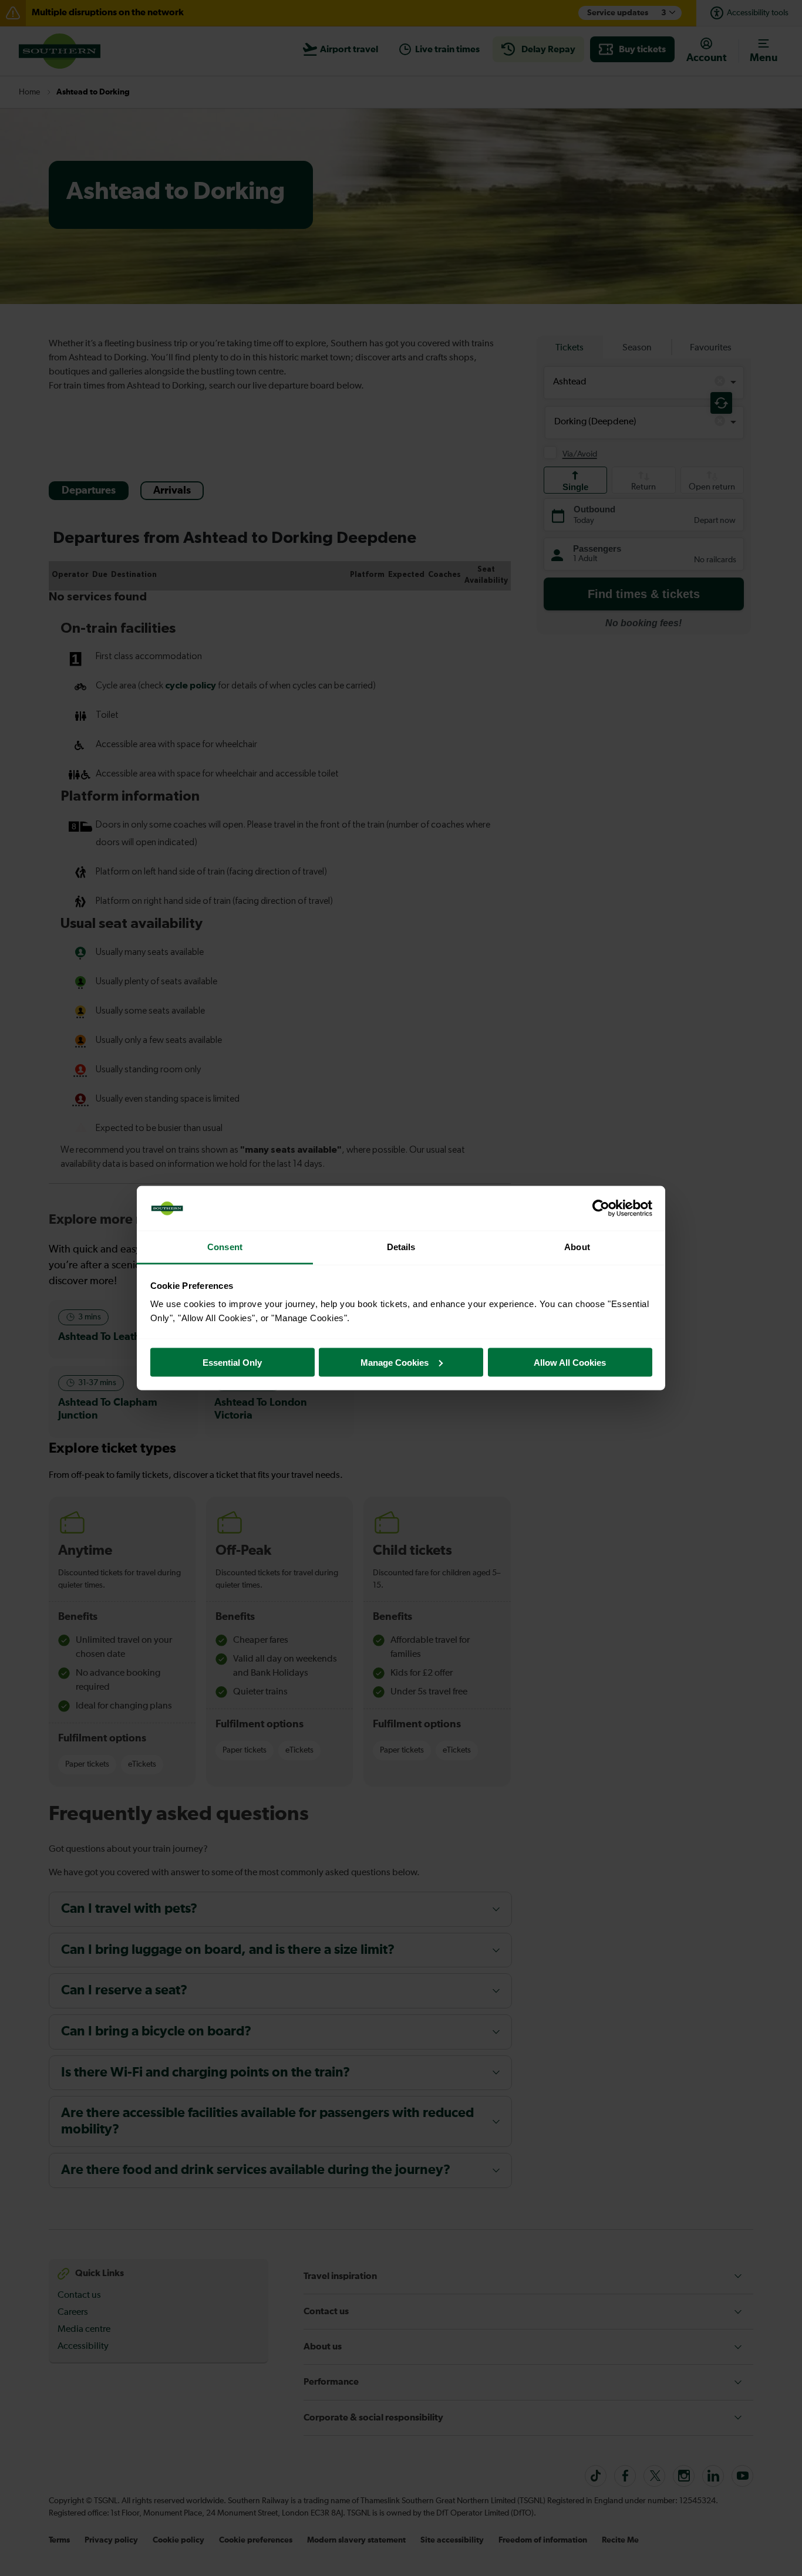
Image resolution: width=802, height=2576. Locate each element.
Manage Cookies (395, 1362)
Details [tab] (401, 1247)
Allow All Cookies (570, 1362)
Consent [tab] (225, 1247)
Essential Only (232, 1362)
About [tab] (577, 1247)
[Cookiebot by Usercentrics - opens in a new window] (601, 1208)
